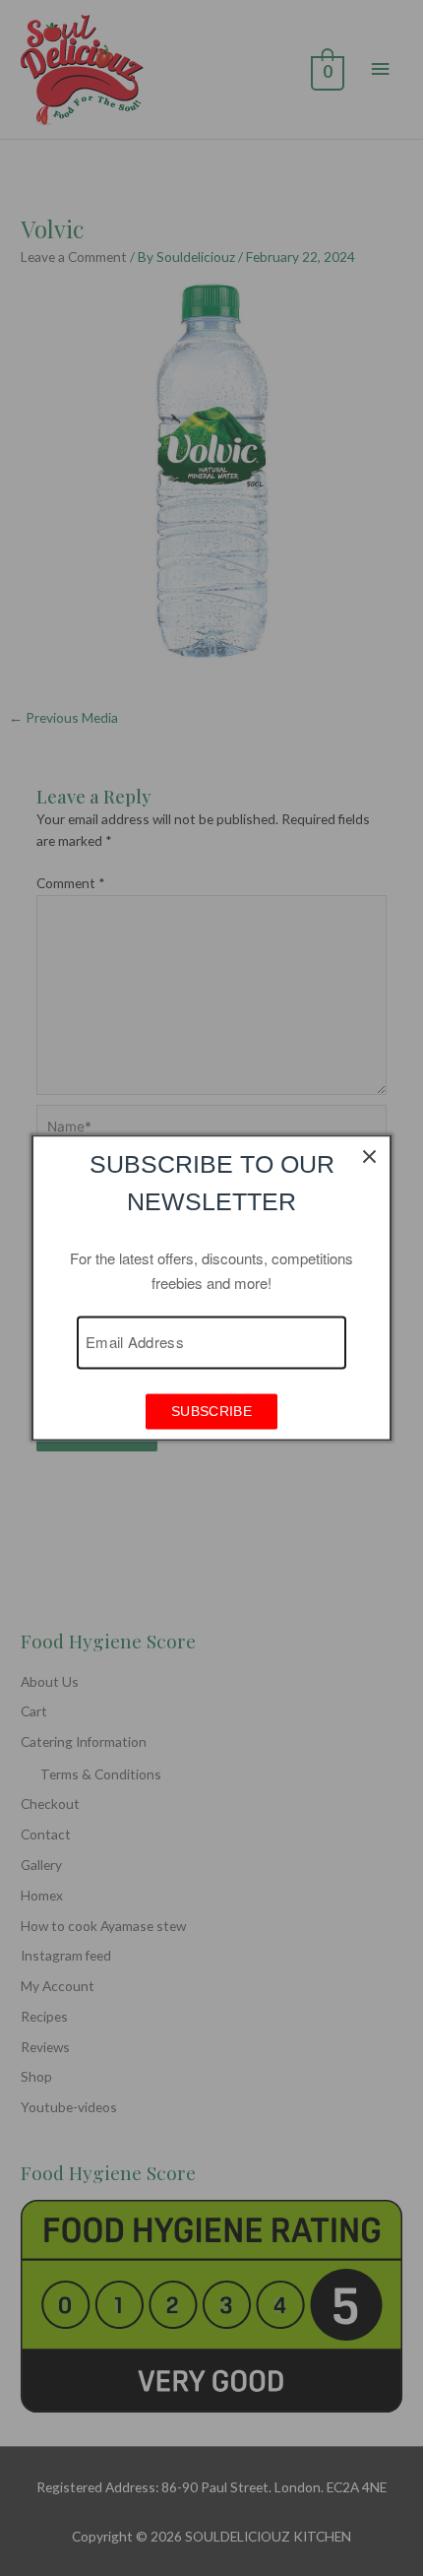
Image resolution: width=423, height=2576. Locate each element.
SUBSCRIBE (211, 1412)
